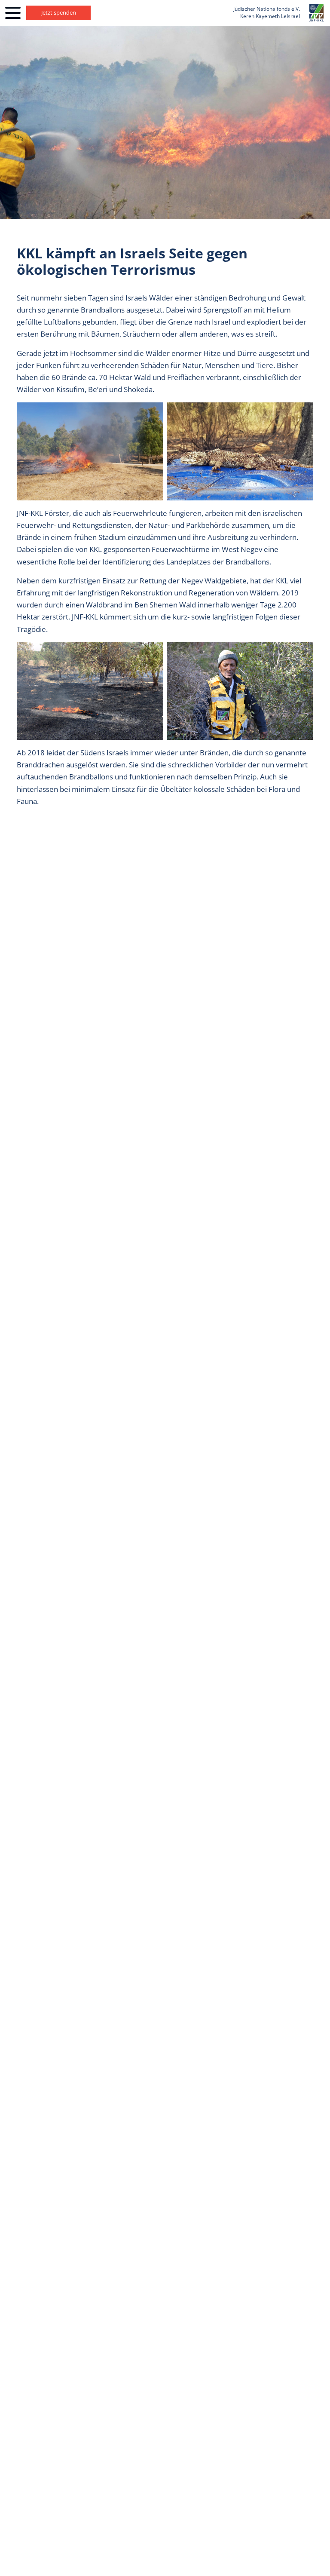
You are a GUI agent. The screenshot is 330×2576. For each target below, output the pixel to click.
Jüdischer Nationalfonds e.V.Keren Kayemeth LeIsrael (267, 12)
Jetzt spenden (59, 12)
